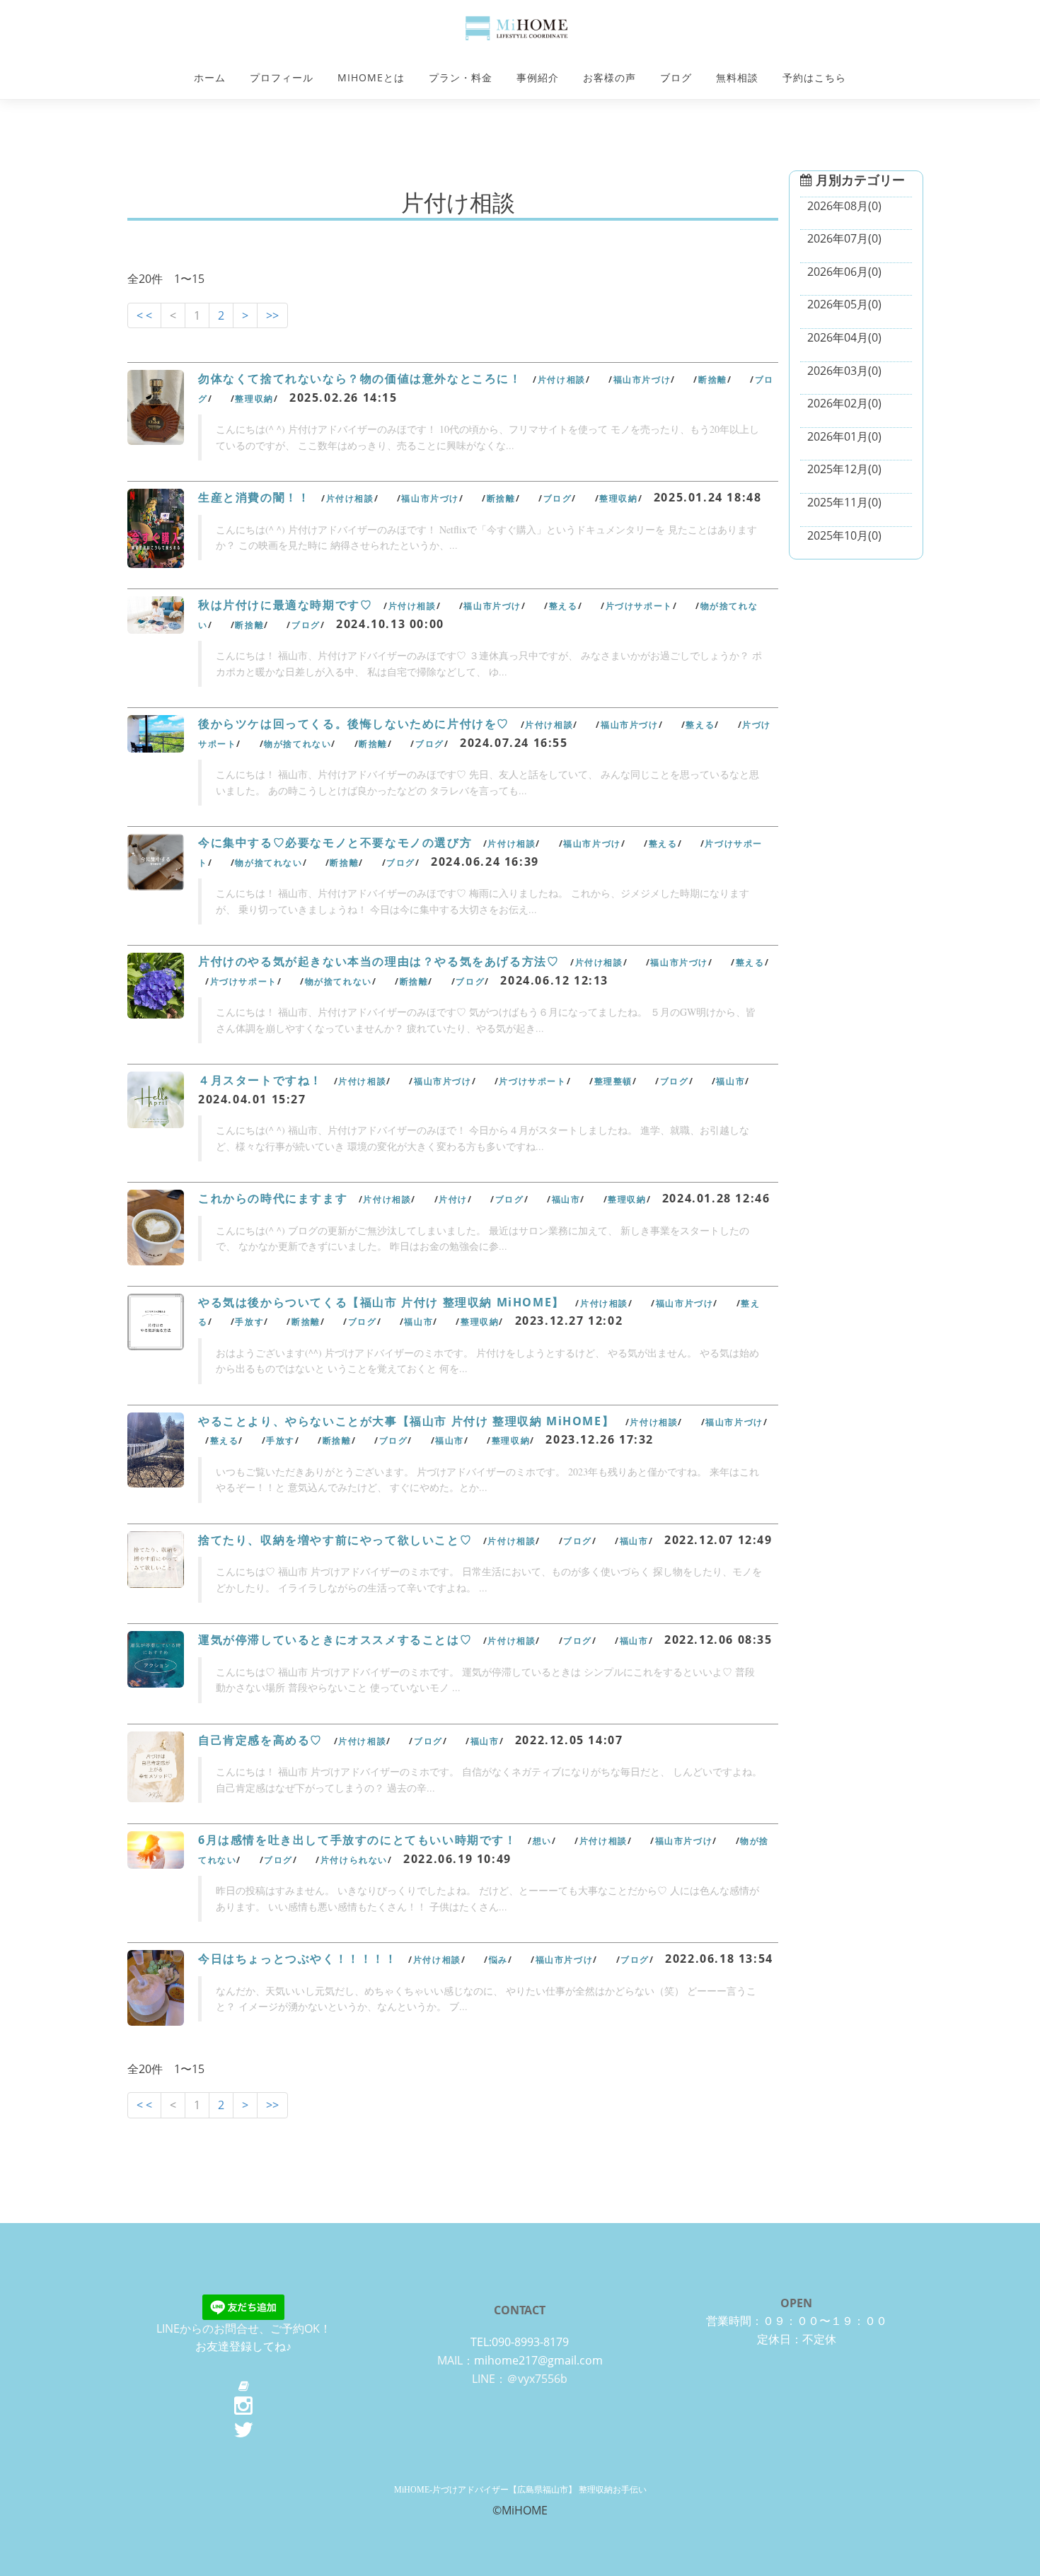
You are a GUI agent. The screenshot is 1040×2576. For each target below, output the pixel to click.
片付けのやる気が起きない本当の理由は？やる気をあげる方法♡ (379, 961)
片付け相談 (562, 379)
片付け (453, 1199)
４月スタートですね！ (260, 1080)
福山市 (730, 1081)
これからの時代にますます (273, 1198)
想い (542, 1841)
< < (144, 315)
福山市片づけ (642, 379)
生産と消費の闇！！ (254, 497)
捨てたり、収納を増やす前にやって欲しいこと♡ (335, 1540)
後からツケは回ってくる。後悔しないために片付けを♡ (354, 724)
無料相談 (737, 77)
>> (272, 315)
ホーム (210, 77)
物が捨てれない (297, 744)
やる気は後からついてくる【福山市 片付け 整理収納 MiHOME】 (381, 1302)
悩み (498, 1960)
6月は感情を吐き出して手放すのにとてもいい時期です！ (358, 1840)
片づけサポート (639, 606)
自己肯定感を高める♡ (260, 1740)
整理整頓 (613, 1081)
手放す (249, 1322)
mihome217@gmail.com (538, 2360)
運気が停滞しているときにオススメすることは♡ (335, 1640)
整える (564, 606)
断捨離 (713, 379)
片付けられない (354, 1860)
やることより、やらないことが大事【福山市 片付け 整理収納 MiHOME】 (406, 1421)
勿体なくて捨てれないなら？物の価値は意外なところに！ (360, 378)
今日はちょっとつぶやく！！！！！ (298, 1959)
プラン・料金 (461, 77)
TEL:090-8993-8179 (520, 2342)
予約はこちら (814, 77)
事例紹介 (538, 77)
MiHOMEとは (371, 77)
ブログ (676, 77)
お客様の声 (609, 77)
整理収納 (254, 399)
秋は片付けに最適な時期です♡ (285, 605)
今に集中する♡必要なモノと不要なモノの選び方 (335, 842)
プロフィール (282, 77)
